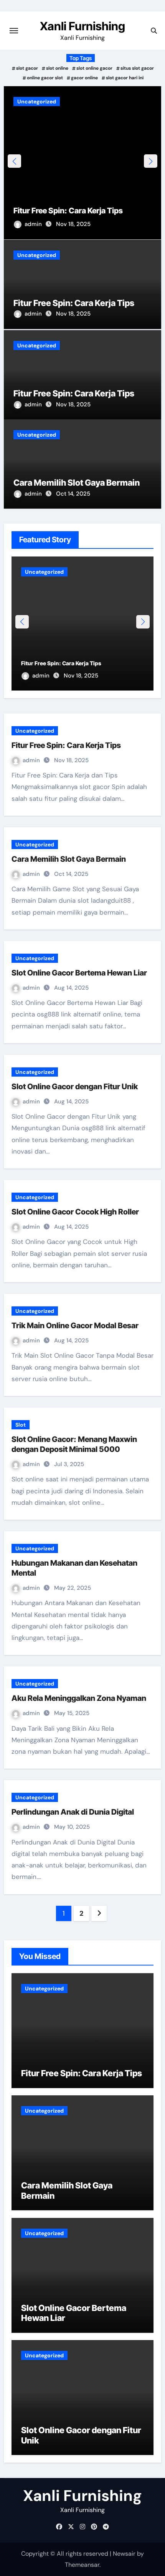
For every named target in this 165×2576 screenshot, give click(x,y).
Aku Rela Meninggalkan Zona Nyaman (79, 1698)
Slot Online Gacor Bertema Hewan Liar (79, 973)
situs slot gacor (137, 68)
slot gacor (27, 68)
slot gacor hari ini (125, 78)
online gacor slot (45, 78)
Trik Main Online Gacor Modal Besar (75, 1326)
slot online (57, 68)
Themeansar (82, 2565)
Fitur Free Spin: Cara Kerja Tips (68, 211)
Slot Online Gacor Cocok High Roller (75, 1212)
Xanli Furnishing (82, 26)
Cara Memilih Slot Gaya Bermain (77, 483)
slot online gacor (94, 68)
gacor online (84, 78)
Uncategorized (37, 101)
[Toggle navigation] (14, 31)
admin (34, 224)
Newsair (124, 2554)
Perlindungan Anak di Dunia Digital (73, 1812)
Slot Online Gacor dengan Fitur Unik (75, 1087)
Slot (21, 1425)
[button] (151, 161)
